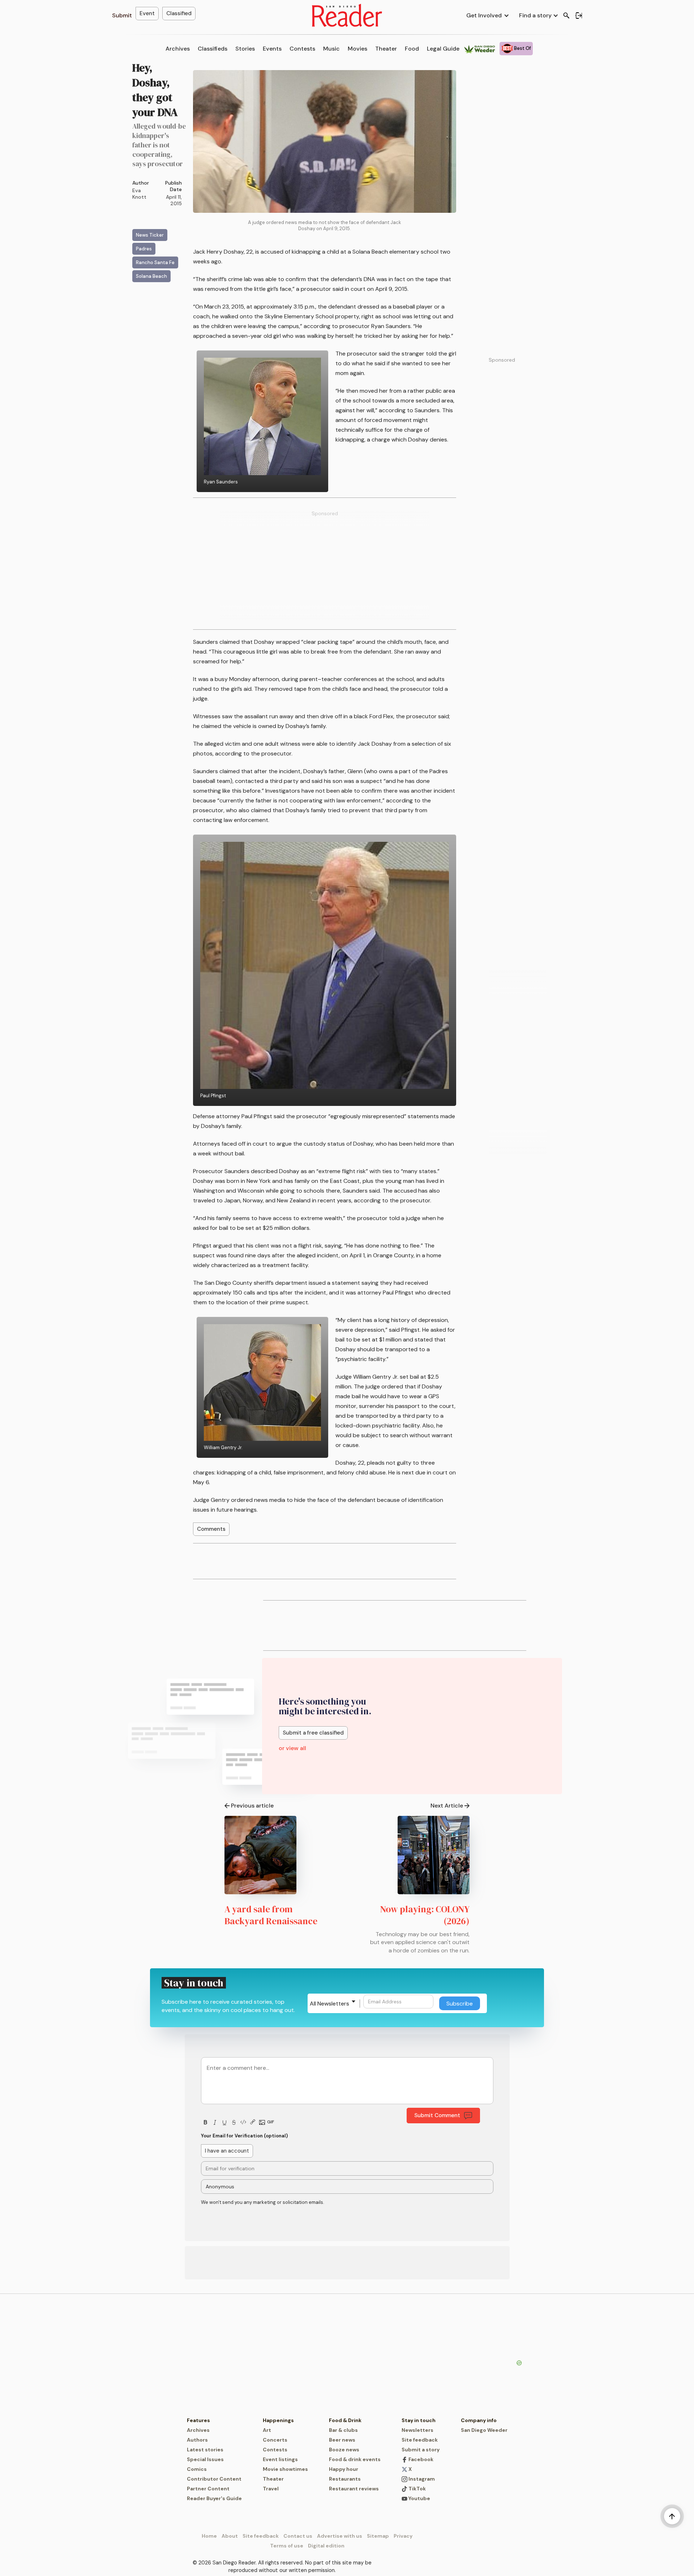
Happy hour (344, 2469)
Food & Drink (345, 2420)
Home (209, 2536)
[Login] (579, 16)
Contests (302, 49)
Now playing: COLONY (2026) (425, 1915)
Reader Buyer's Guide (214, 2498)
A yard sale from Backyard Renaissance (271, 1915)
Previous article (252, 1806)
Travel (271, 2489)
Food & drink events (355, 2459)
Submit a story (421, 2450)
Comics (197, 2469)
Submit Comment (437, 2115)
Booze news (344, 2450)
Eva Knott (139, 194)
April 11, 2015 (174, 200)
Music (331, 49)
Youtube (419, 2498)
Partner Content (208, 2489)
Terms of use (287, 2546)
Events (272, 49)
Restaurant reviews (354, 2489)
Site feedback (420, 2440)
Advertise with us (340, 2536)
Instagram (421, 2479)
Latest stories (205, 2450)
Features (198, 2420)
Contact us (298, 2536)
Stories (245, 49)
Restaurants (345, 2479)
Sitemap (378, 2536)
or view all (292, 1748)
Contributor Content (214, 2479)
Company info (479, 2420)
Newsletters (417, 2430)
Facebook (420, 2459)
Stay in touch (419, 2420)
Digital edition (326, 2546)
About (230, 2536)
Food (412, 49)
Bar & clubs (343, 2430)
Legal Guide (443, 49)
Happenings (278, 2420)
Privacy (403, 2536)
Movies (357, 49)
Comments (211, 1529)
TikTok (417, 2489)
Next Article (447, 1806)
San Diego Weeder (484, 2430)
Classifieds (213, 49)
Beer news (342, 2440)
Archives (178, 49)
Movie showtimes (285, 2469)
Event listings (280, 2459)
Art (267, 2430)
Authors (197, 2440)
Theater (386, 49)
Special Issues (205, 2459)
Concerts (275, 2440)
